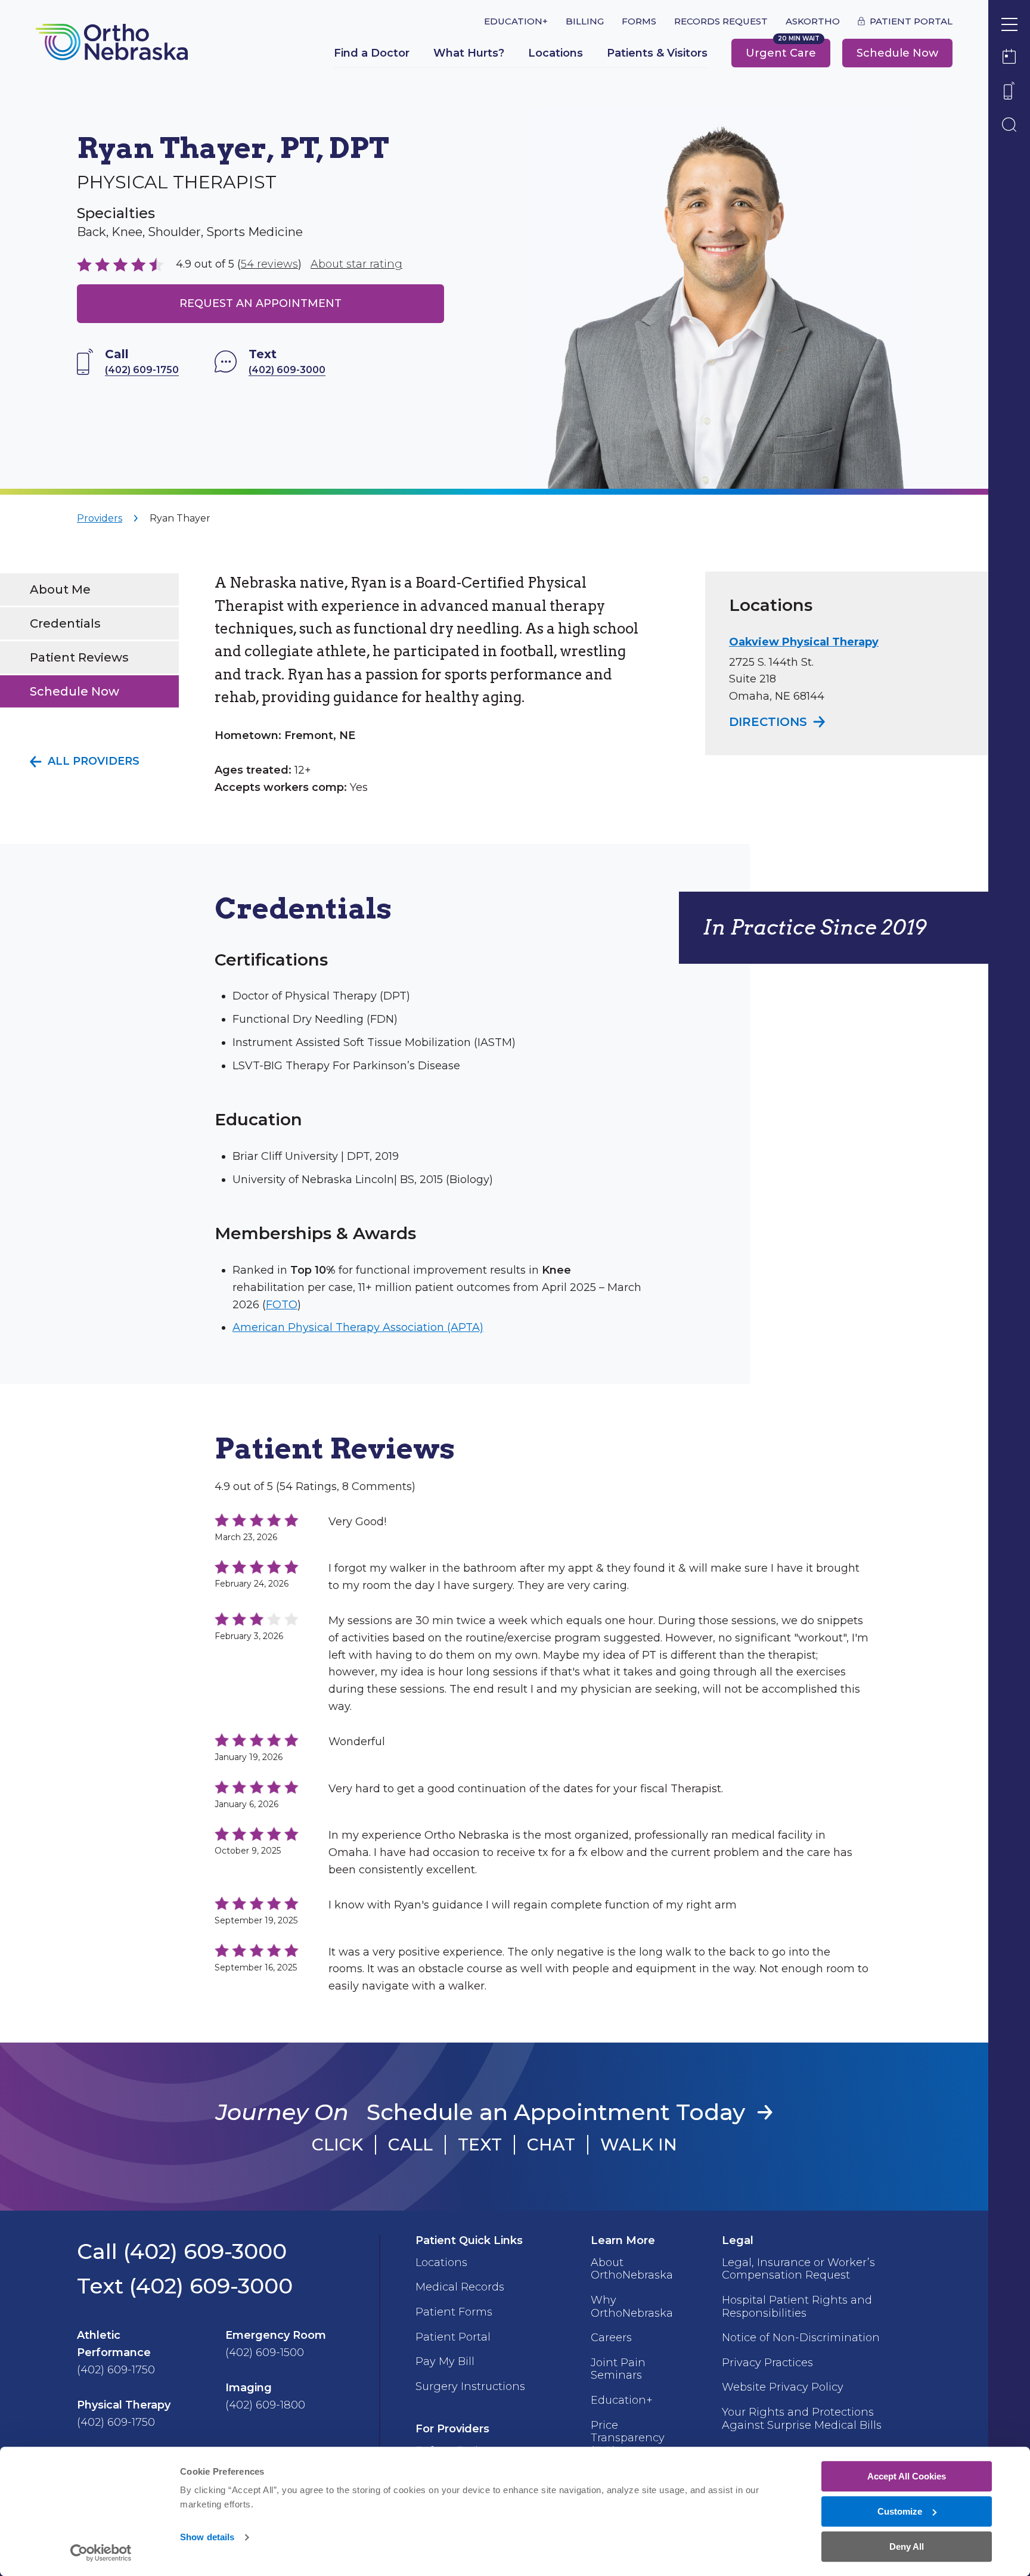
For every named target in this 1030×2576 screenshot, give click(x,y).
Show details (207, 2538)
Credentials (65, 623)
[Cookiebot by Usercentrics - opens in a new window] (101, 2553)
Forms (639, 21)
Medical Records (460, 2287)
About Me (60, 589)
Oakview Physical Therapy (804, 642)
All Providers (94, 761)
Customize (900, 2511)
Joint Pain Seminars (618, 2369)
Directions (778, 722)
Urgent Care (781, 53)
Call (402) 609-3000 (182, 2251)
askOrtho (813, 21)
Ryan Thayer (180, 518)
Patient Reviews (79, 657)
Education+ (516, 21)
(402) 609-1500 (265, 2352)
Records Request (721, 21)
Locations (556, 53)
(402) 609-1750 (116, 2370)
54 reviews (269, 264)
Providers (100, 518)
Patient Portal (911, 21)
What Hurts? (469, 53)
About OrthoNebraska (632, 2269)
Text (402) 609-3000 (185, 2286)
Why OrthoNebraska (632, 2307)
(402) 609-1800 (265, 2405)
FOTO (282, 1305)
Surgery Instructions (470, 2386)
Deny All (907, 2546)
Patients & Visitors (657, 53)
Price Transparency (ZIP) (628, 2438)
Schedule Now (897, 53)
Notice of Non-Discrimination (801, 2338)
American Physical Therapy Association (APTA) (358, 1327)
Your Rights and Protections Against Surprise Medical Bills (802, 2419)
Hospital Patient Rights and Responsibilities (797, 2307)
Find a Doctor (372, 53)
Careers (611, 2338)
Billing (585, 21)
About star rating (356, 264)
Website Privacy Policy (783, 2387)
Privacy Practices (767, 2363)
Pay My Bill (445, 2361)
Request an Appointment (260, 303)
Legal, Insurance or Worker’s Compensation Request (798, 2269)
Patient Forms (454, 2312)
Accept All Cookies (907, 2476)
